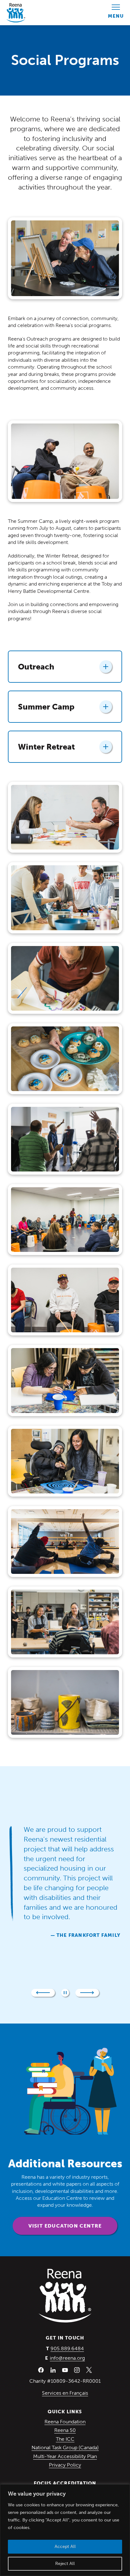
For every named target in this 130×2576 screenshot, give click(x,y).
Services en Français (65, 2393)
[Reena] (65, 2296)
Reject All (65, 2564)
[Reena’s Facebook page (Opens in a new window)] (41, 2370)
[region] (65, 2530)
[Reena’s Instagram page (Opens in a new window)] (77, 2370)
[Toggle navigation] (116, 13)
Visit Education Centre (65, 2226)
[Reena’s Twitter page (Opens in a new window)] (89, 2370)
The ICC (65, 2439)
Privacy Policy (65, 2465)
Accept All (65, 2547)
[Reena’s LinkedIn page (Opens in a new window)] (53, 2370)
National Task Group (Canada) (65, 2447)
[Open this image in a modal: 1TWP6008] (65, 978)
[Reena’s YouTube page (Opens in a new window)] (65, 2370)
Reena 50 (65, 2430)
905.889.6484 (67, 2348)
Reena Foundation (65, 2422)
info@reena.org (67, 2358)
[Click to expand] (106, 667)
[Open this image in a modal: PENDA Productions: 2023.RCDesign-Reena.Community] (65, 817)
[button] (43, 1993)
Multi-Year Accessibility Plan (65, 2456)
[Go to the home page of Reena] (16, 13)
